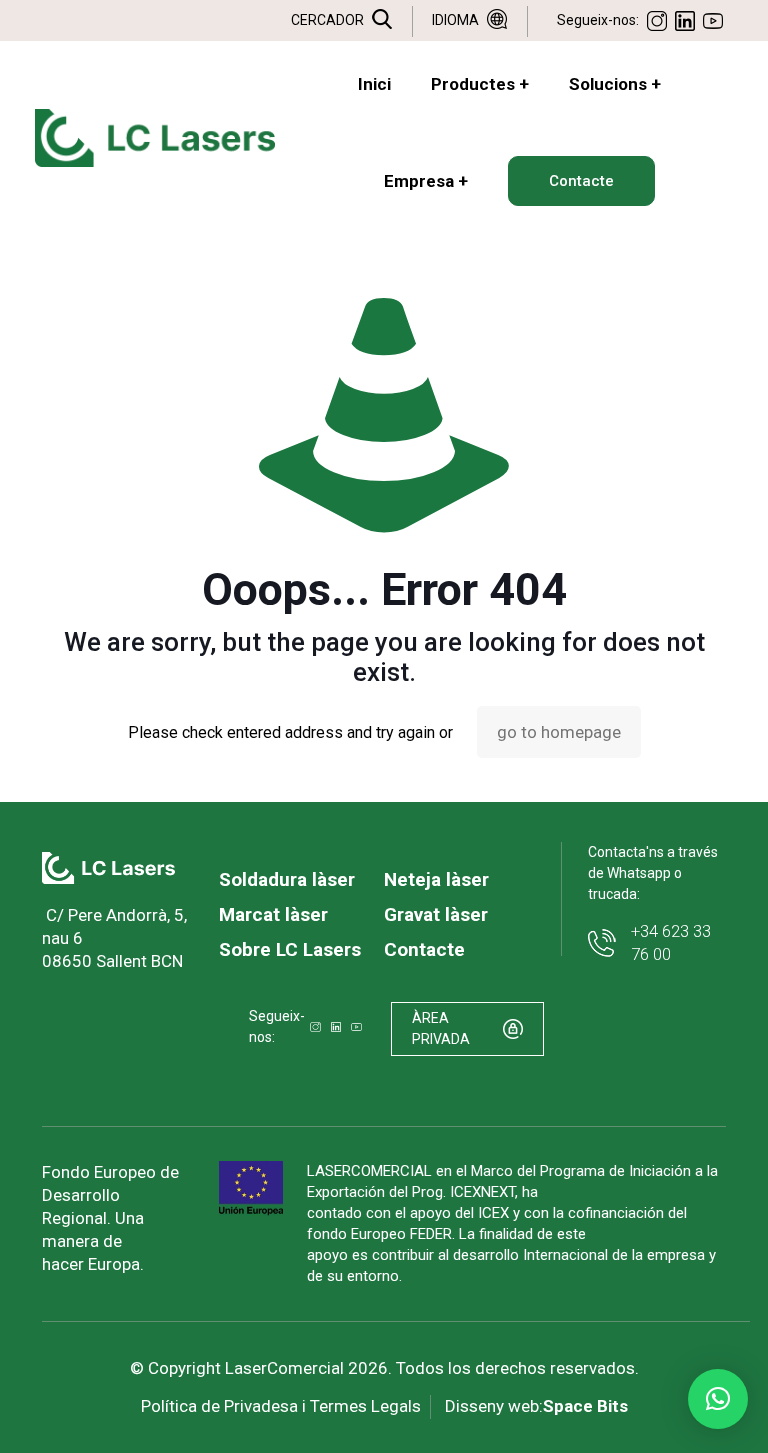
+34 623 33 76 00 (671, 942)
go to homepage (559, 732)
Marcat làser (273, 914)
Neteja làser (436, 879)
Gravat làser (436, 914)
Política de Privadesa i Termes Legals (281, 1406)
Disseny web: (536, 1406)
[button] (718, 1399)
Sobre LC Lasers (290, 949)
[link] (108, 868)
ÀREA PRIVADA (441, 1028)
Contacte (424, 949)
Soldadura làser (287, 879)
